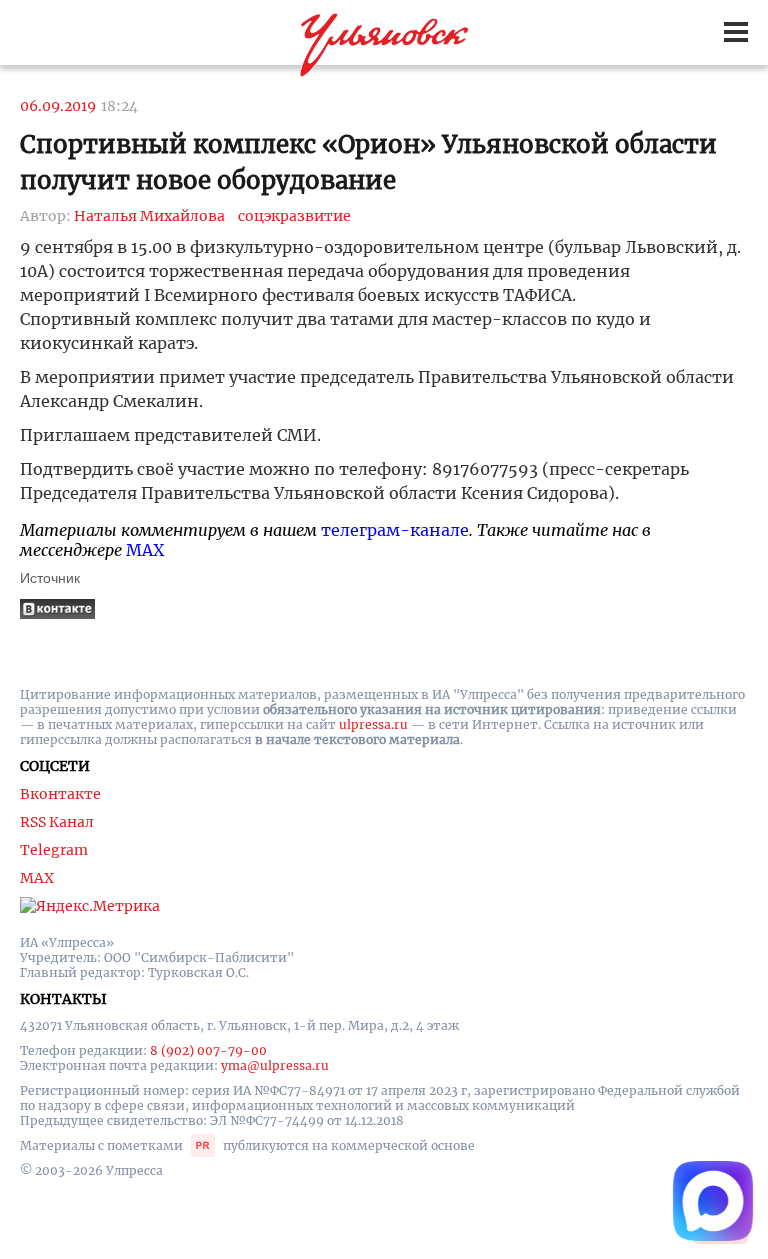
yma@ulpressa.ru (275, 1065)
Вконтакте (60, 794)
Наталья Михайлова (149, 216)
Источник (50, 578)
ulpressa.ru (373, 724)
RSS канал (57, 822)
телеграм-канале (395, 530)
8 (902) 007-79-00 (208, 1050)
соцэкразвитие (294, 216)
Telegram (54, 850)
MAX (145, 550)
